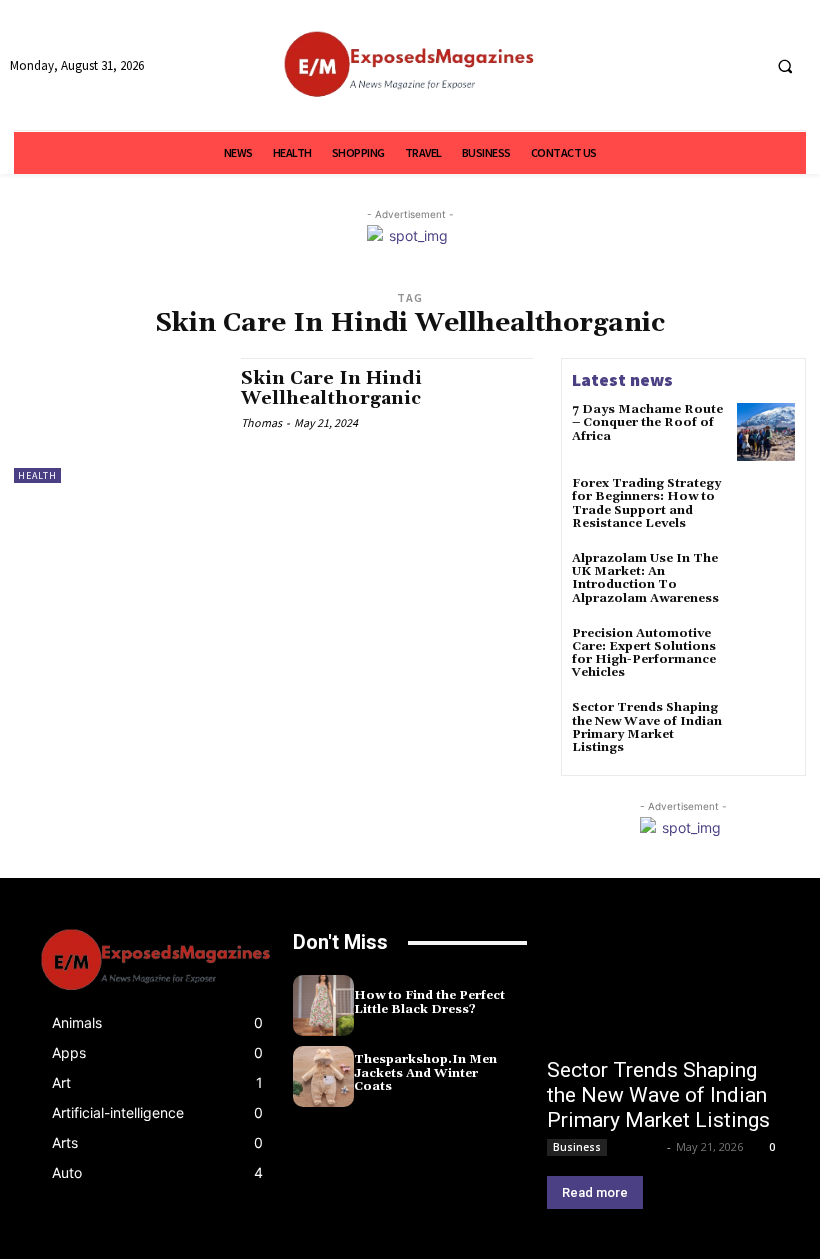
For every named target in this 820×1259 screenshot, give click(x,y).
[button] (785, 66)
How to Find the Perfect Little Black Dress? (429, 1002)
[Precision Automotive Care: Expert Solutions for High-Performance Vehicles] (766, 656)
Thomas (261, 422)
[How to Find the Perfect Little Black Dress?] (323, 1005)
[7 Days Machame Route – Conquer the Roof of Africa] (766, 432)
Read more (595, 1192)
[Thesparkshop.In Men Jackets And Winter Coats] (323, 1076)
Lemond (638, 1146)
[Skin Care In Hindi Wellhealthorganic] (117, 420)
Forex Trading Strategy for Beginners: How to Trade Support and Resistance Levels (646, 503)
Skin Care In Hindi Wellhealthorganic (331, 388)
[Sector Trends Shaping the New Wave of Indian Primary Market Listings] (766, 730)
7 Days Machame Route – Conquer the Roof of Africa (647, 422)
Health (37, 475)
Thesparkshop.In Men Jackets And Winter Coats (425, 1072)
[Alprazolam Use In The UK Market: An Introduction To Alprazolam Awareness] (766, 581)
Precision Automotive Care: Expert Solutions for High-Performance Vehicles (644, 653)
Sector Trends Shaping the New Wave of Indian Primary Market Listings (647, 727)
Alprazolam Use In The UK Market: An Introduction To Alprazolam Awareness (645, 578)
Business (577, 1147)
